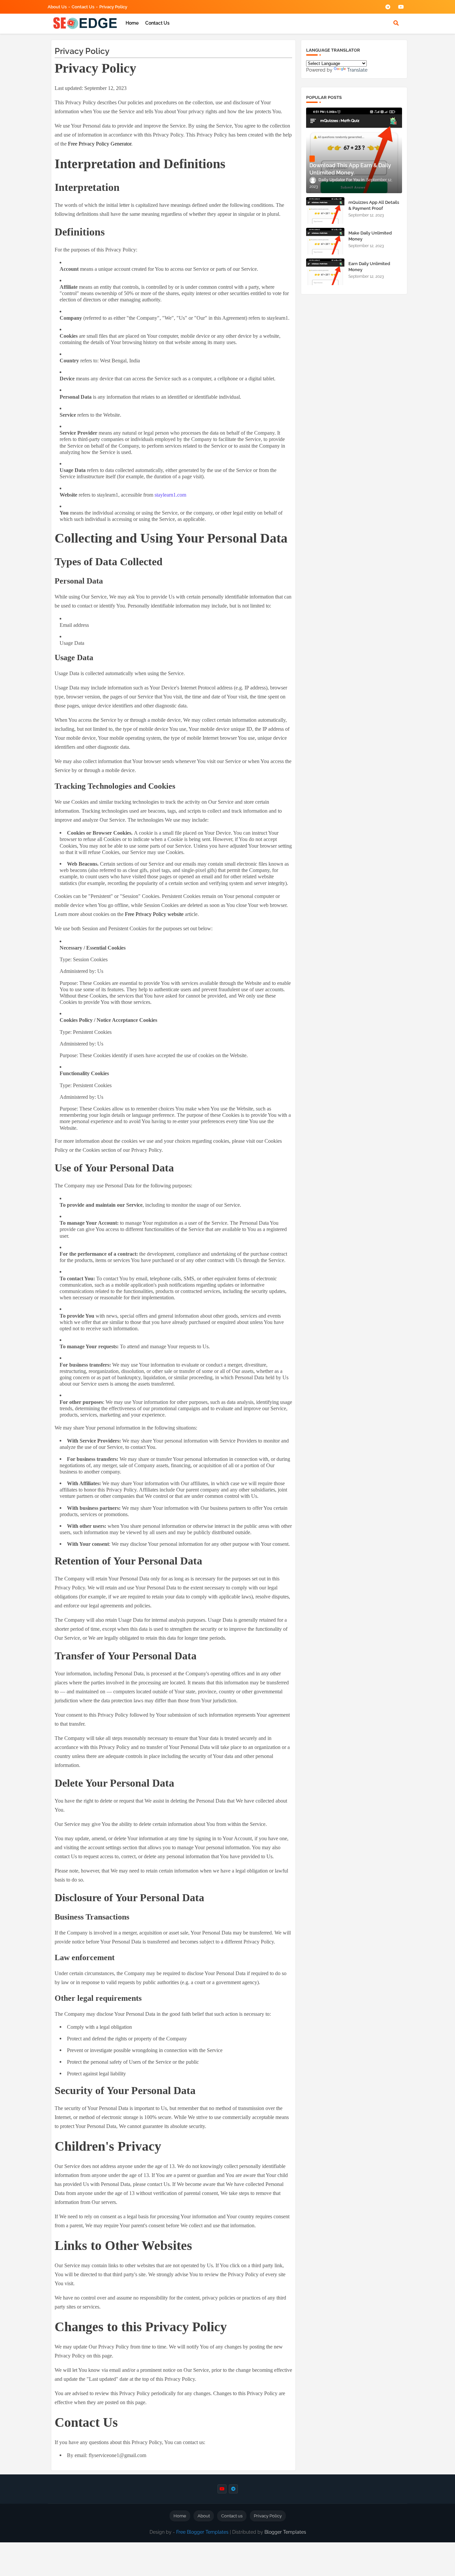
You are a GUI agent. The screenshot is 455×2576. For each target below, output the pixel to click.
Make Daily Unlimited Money (370, 236)
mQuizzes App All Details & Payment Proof (374, 205)
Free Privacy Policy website (154, 914)
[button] (396, 23)
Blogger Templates (285, 2532)
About (204, 2516)
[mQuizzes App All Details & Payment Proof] (325, 211)
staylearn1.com (170, 495)
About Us (57, 7)
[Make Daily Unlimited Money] (325, 241)
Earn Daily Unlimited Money (369, 267)
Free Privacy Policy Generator (100, 144)
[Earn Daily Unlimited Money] (325, 272)
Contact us (83, 7)
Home (132, 23)
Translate (357, 70)
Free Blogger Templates (202, 2532)
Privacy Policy (113, 7)
